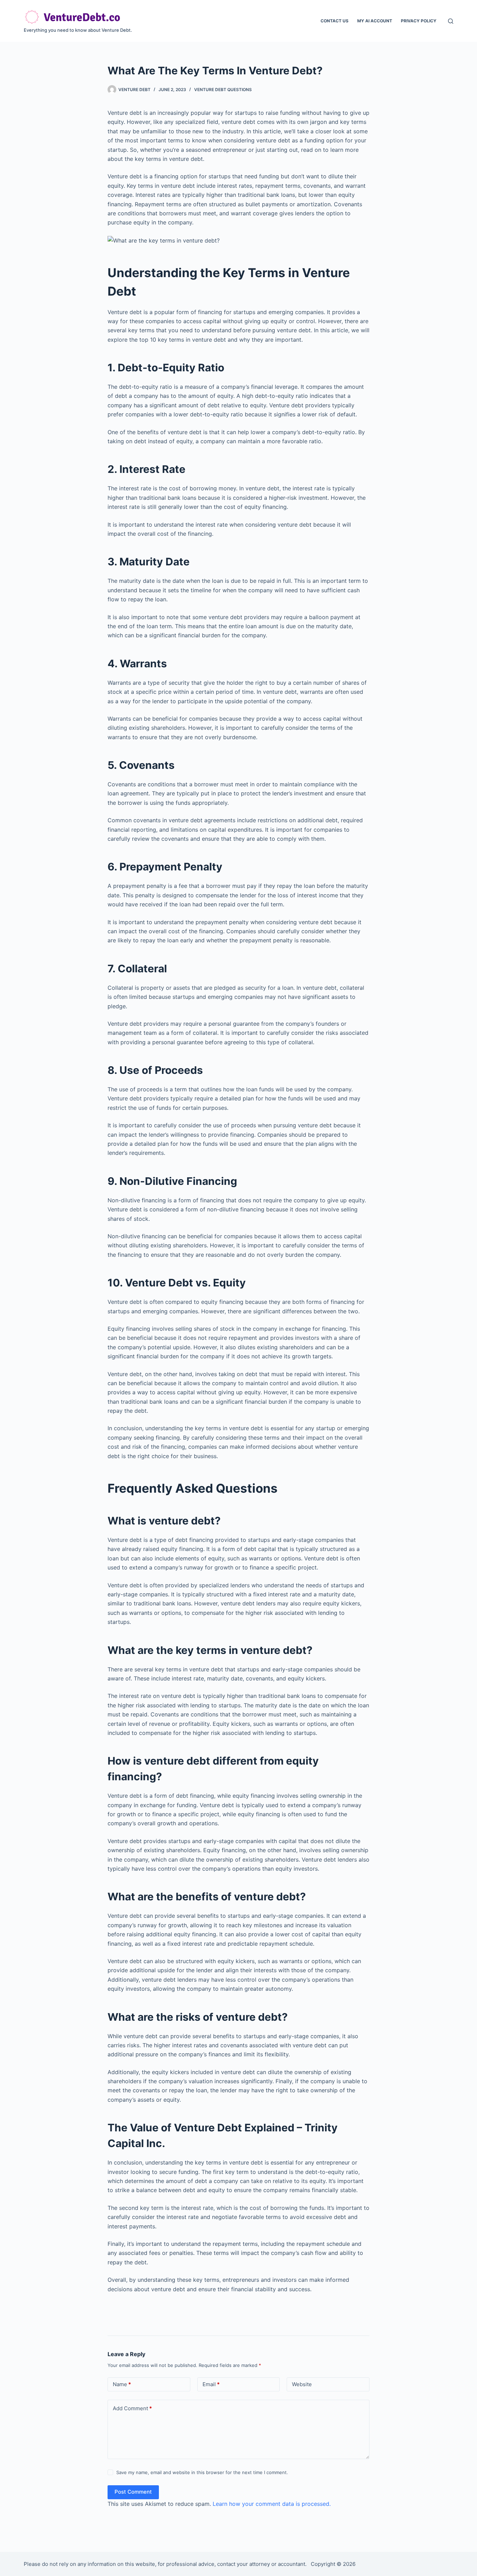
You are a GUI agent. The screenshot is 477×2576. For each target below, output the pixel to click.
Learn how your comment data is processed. (272, 2504)
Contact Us (335, 21)
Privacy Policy (419, 21)
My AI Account (375, 21)
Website (302, 2384)
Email (211, 2384)
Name (122, 2384)
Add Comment (132, 2408)
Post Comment (133, 2492)
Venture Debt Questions (223, 90)
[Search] (451, 21)
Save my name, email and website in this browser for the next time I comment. (202, 2472)
